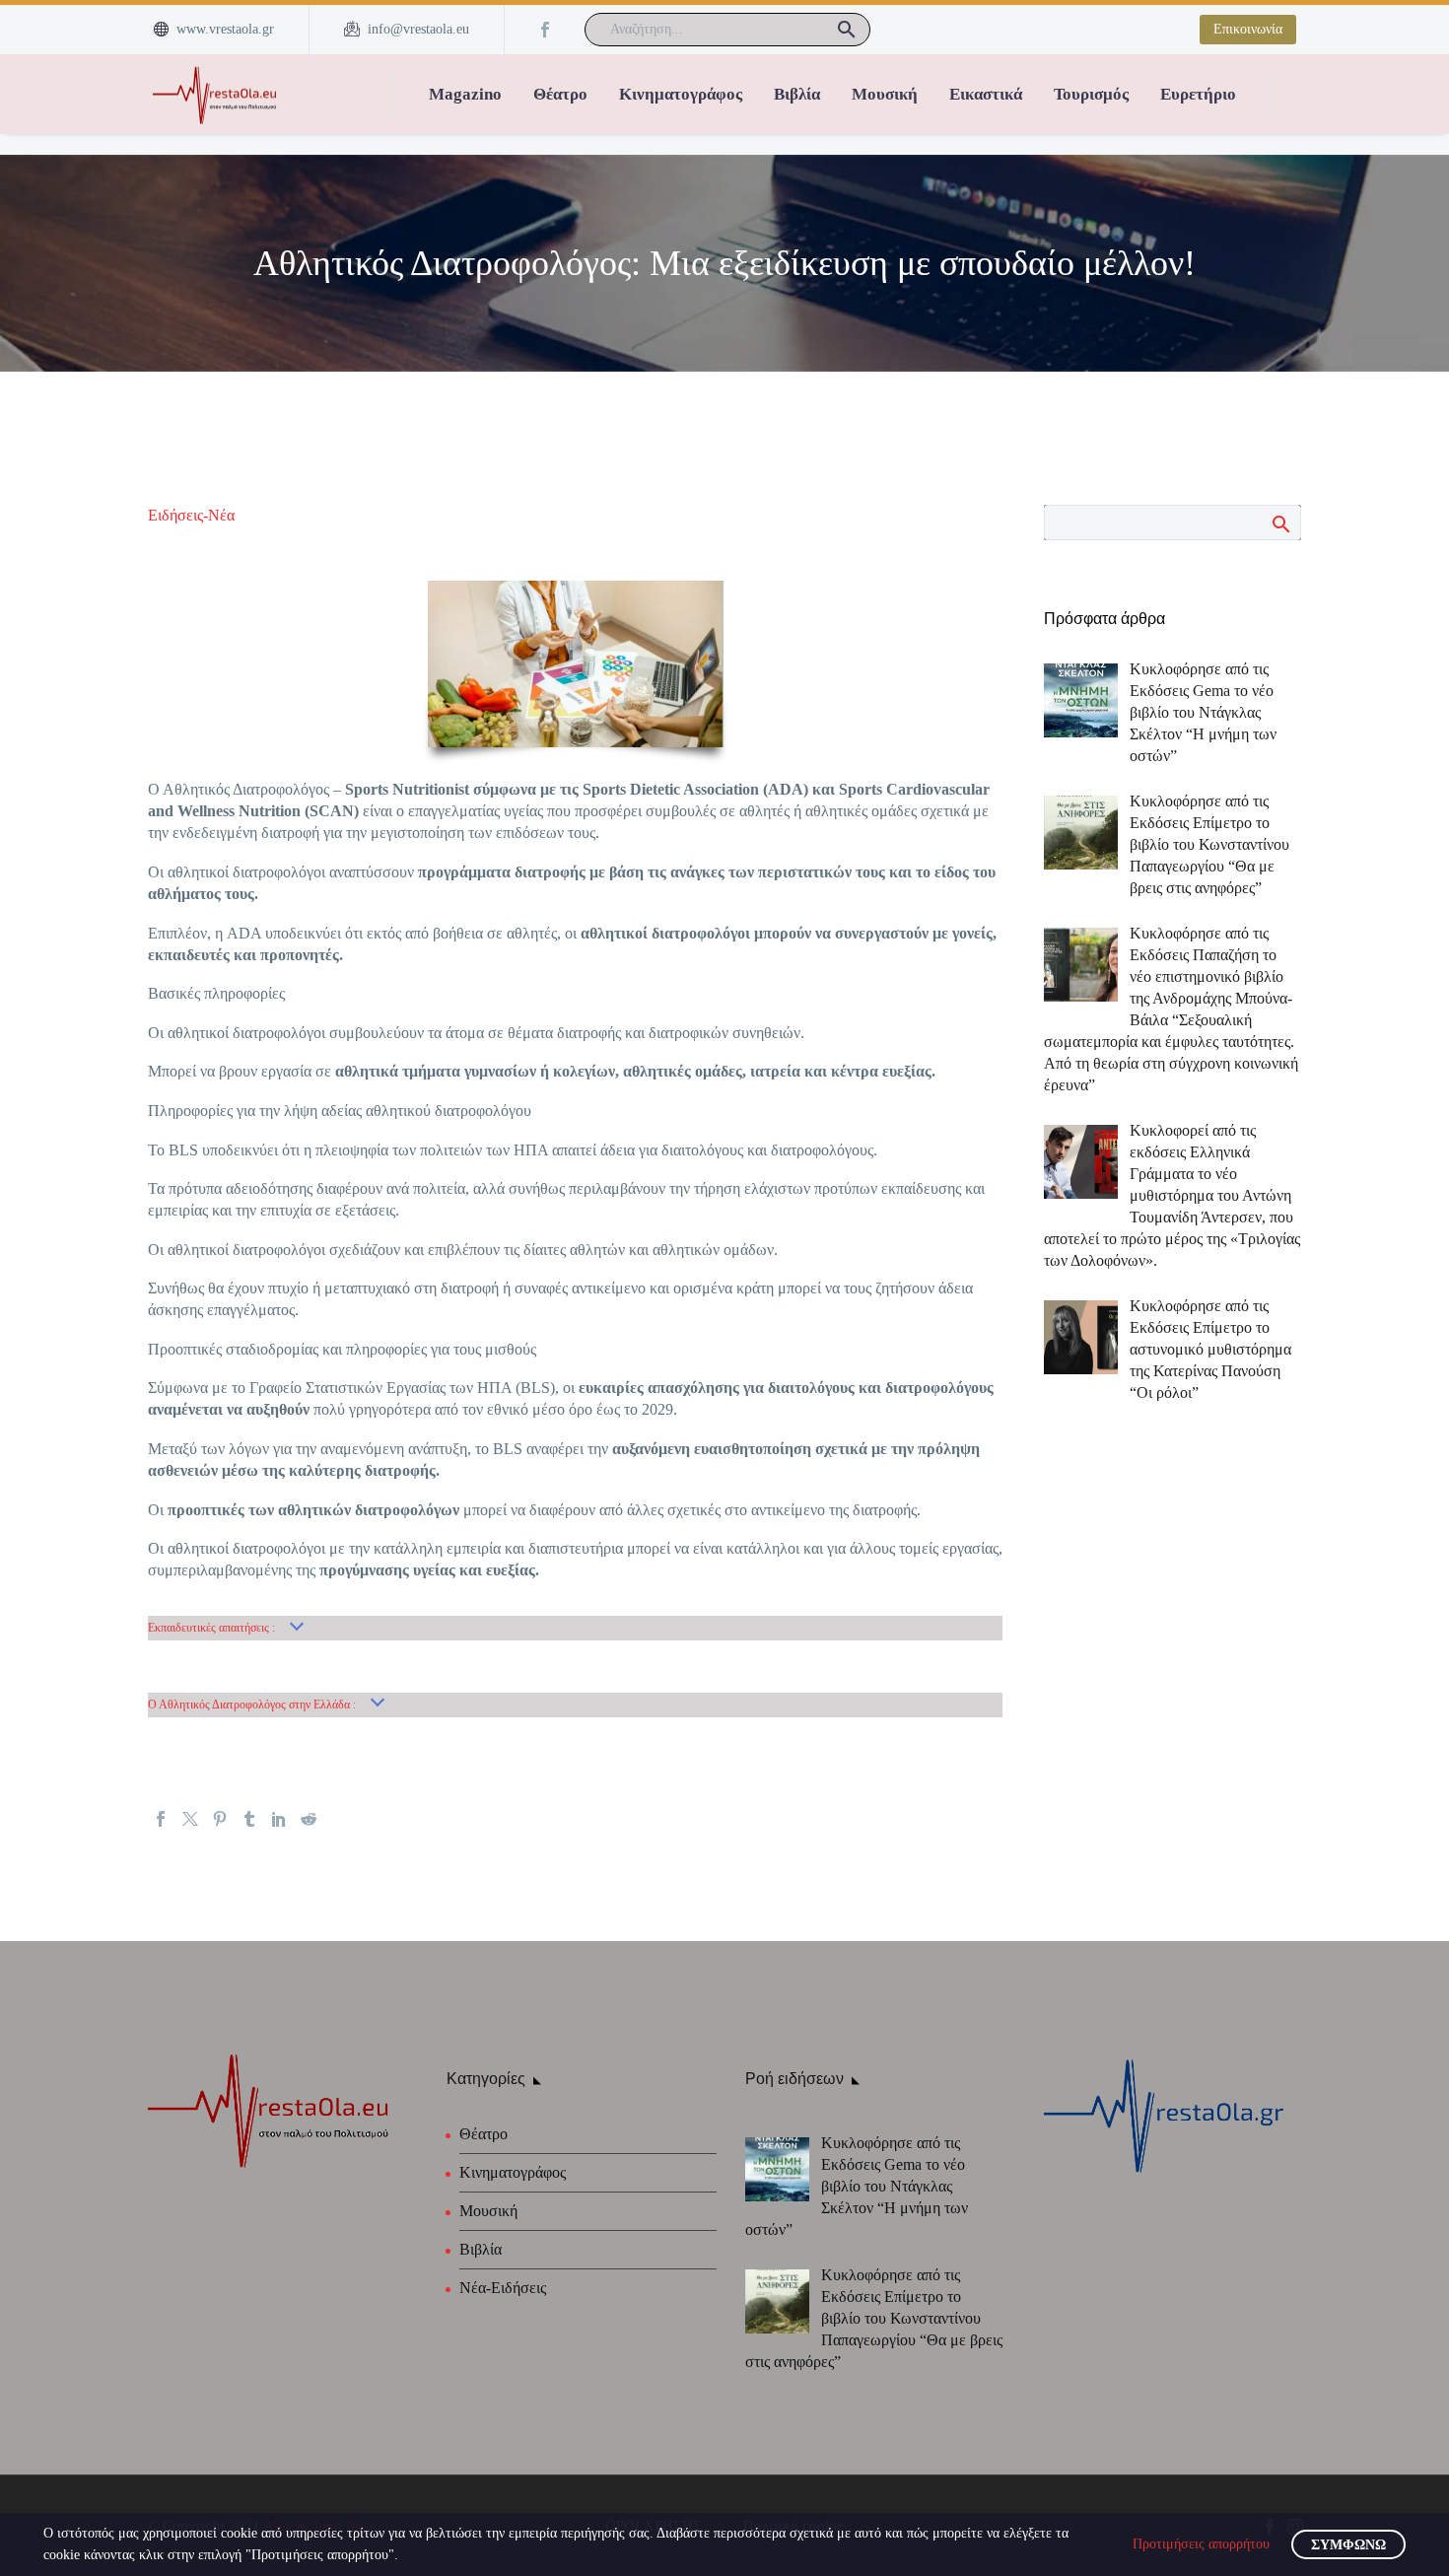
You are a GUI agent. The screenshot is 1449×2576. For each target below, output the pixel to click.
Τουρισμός (1091, 94)
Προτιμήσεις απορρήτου (1201, 2544)
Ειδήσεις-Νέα (191, 515)
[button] (847, 30)
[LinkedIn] (279, 1819)
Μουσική (885, 94)
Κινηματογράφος (681, 94)
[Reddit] (309, 1819)
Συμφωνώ (1348, 2545)
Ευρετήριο (1198, 94)
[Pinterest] (220, 1819)
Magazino (465, 94)
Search (1280, 523)
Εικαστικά (986, 94)
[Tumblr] (249, 1819)
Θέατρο (560, 94)
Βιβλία (797, 94)
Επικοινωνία (1248, 29)
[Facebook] (545, 30)
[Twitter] (190, 1819)
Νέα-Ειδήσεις (503, 2288)
